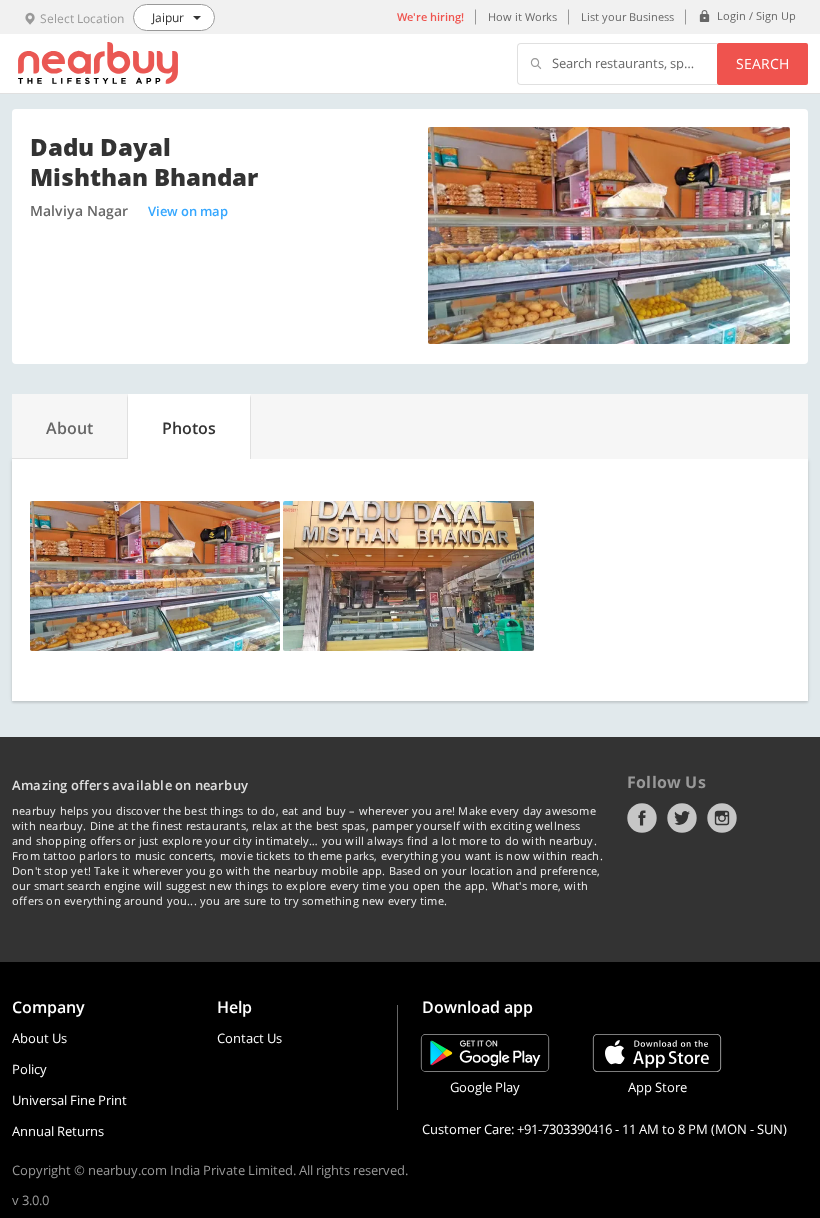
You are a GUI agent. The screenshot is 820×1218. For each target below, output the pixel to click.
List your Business (627, 16)
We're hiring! (430, 16)
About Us (39, 1038)
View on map (188, 211)
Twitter (682, 818)
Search (762, 63)
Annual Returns (58, 1131)
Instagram (722, 818)
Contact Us (249, 1038)
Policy (29, 1069)
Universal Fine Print (69, 1100)
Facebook (642, 818)
